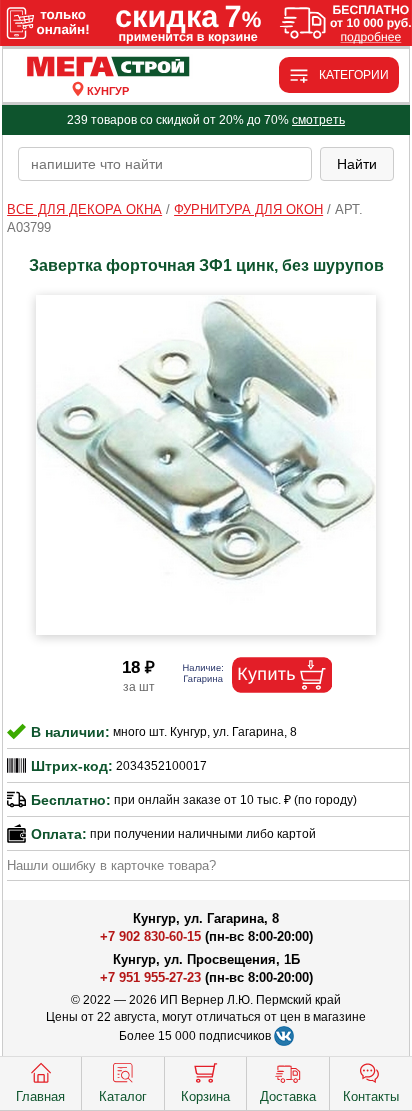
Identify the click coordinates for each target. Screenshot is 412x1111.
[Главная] (108, 67)
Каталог (123, 1096)
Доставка (288, 1096)
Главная (40, 1096)
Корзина (205, 1096)
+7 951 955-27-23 (150, 977)
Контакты (371, 1096)
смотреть (318, 120)
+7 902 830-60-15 (150, 936)
